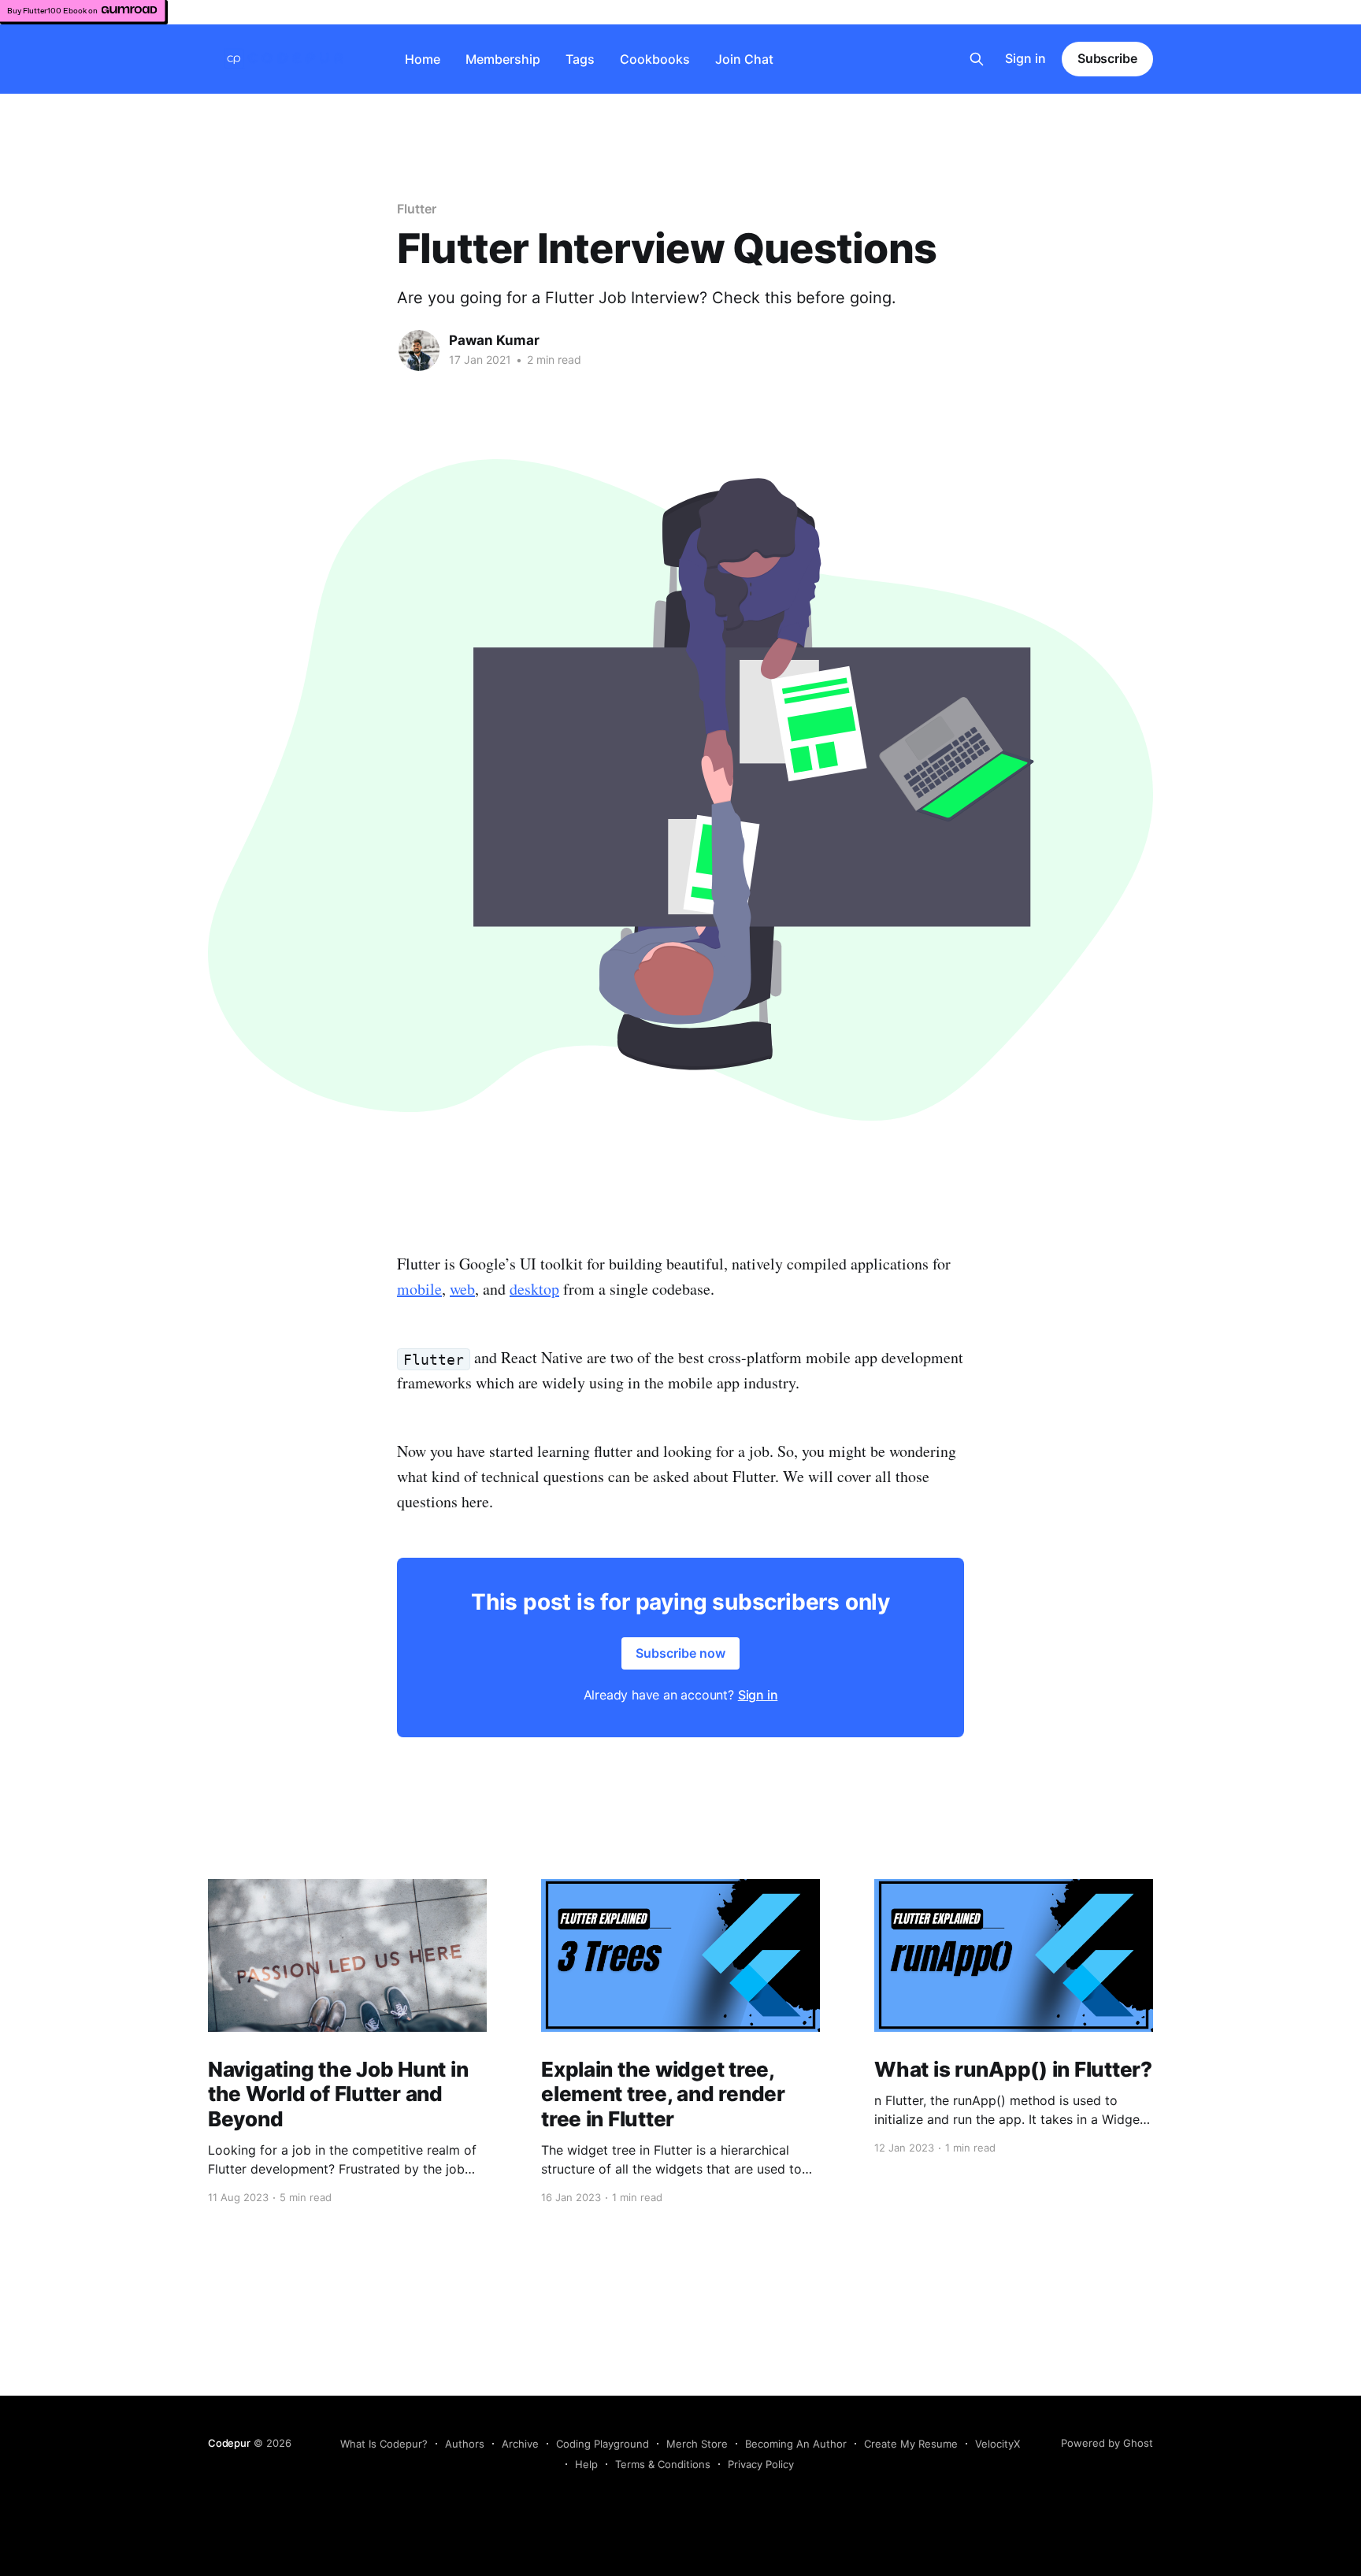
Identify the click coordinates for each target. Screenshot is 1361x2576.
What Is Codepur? (384, 2444)
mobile (419, 1289)
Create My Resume (911, 2444)
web (462, 1289)
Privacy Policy (761, 2464)
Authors (465, 2444)
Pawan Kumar (494, 340)
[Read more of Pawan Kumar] (419, 350)
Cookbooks (655, 59)
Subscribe (1107, 58)
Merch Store (697, 2444)
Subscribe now (680, 1653)
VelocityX (998, 2444)
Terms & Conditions (663, 2464)
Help (586, 2464)
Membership (503, 59)
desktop (534, 1289)
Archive (520, 2444)
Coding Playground (603, 2444)
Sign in (1025, 58)
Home (423, 59)
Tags (580, 59)
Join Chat (744, 59)
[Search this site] (977, 59)
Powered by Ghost (1107, 2443)
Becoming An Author (796, 2444)
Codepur (229, 2443)
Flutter (416, 209)
